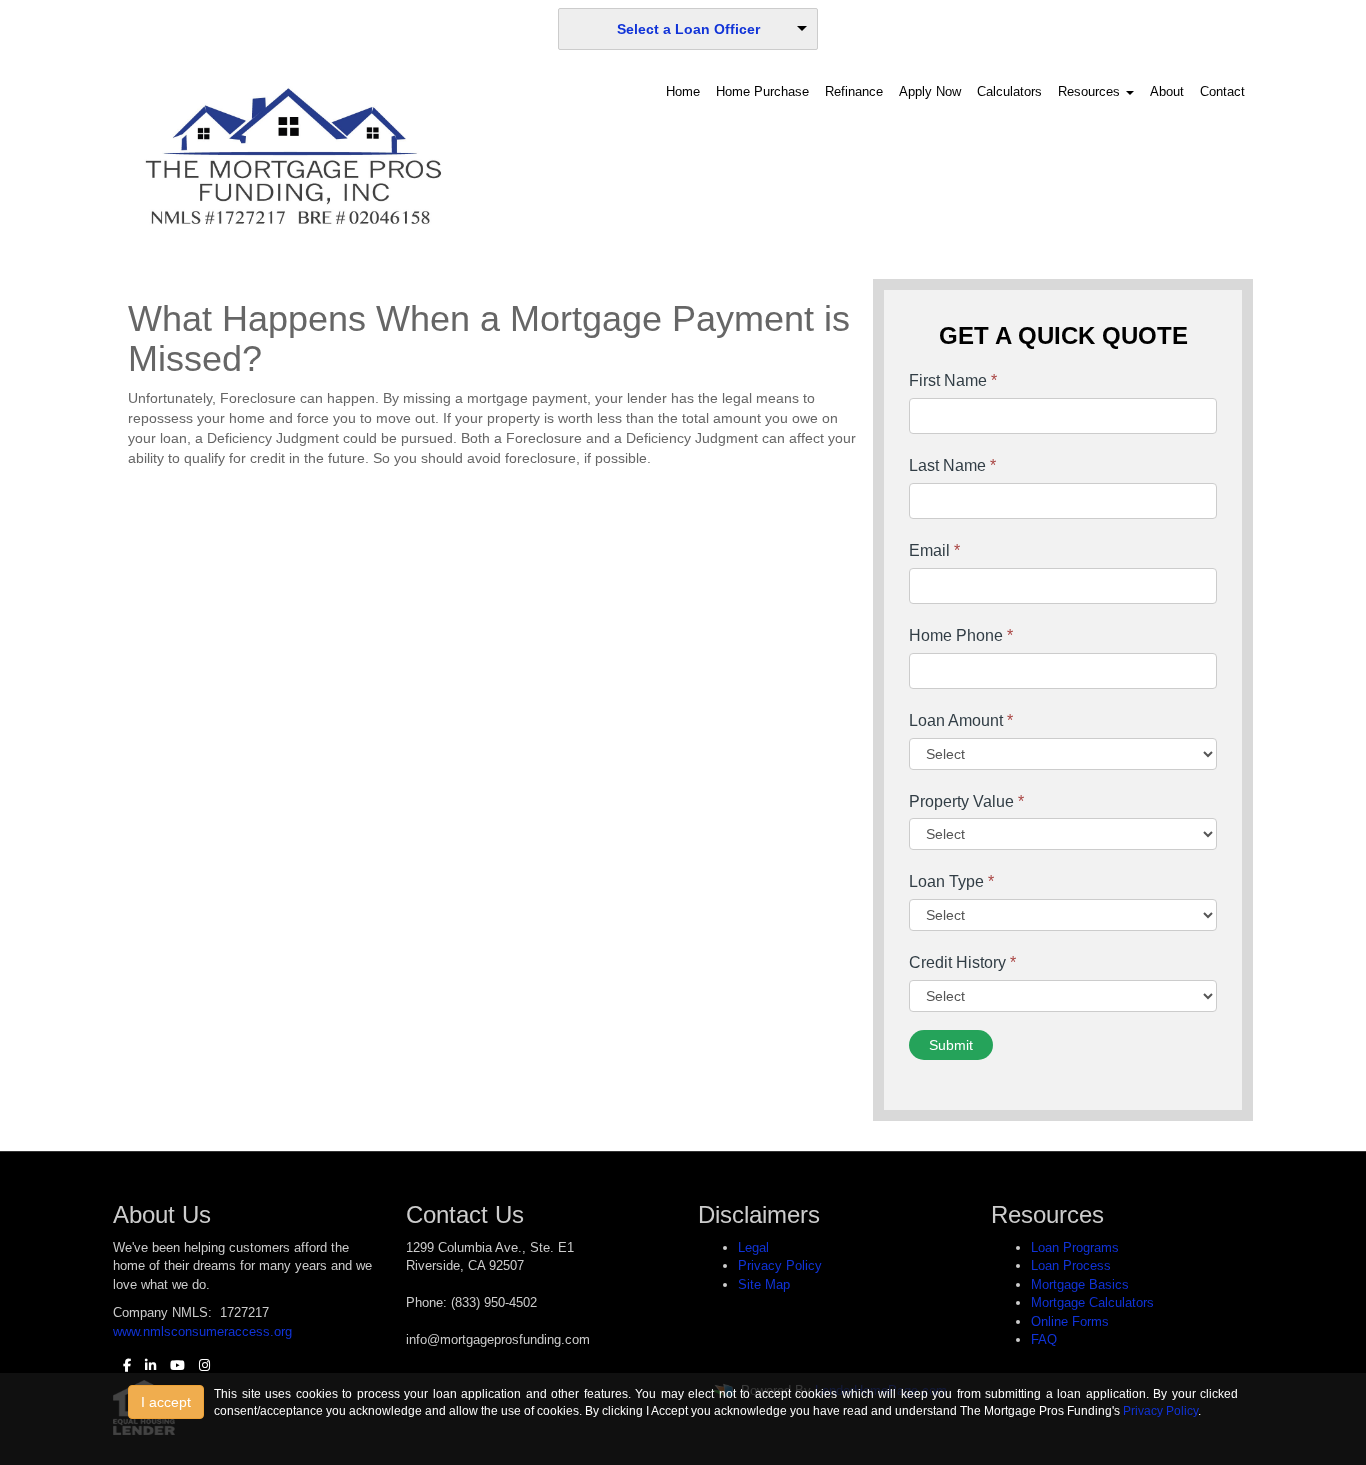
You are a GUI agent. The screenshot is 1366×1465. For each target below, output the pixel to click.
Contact (1222, 91)
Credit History (962, 962)
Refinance (854, 91)
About (1167, 91)
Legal (753, 1247)
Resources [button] (1091, 91)
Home (683, 91)
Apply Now (930, 91)
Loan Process (1071, 1265)
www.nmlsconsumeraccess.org (202, 1331)
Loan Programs (1075, 1247)
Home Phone (961, 635)
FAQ (1044, 1339)
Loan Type (951, 881)
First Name (953, 380)
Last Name (952, 465)
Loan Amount (961, 720)
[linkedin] (145, 1365)
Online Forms (1070, 1321)
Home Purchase (762, 91)
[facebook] (122, 1365)
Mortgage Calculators (1092, 1302)
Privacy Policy (780, 1265)
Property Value (966, 801)
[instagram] (199, 1365)
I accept (166, 1402)
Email (934, 550)
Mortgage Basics (1080, 1284)
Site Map (764, 1284)
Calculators (1009, 91)
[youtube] (172, 1365)
